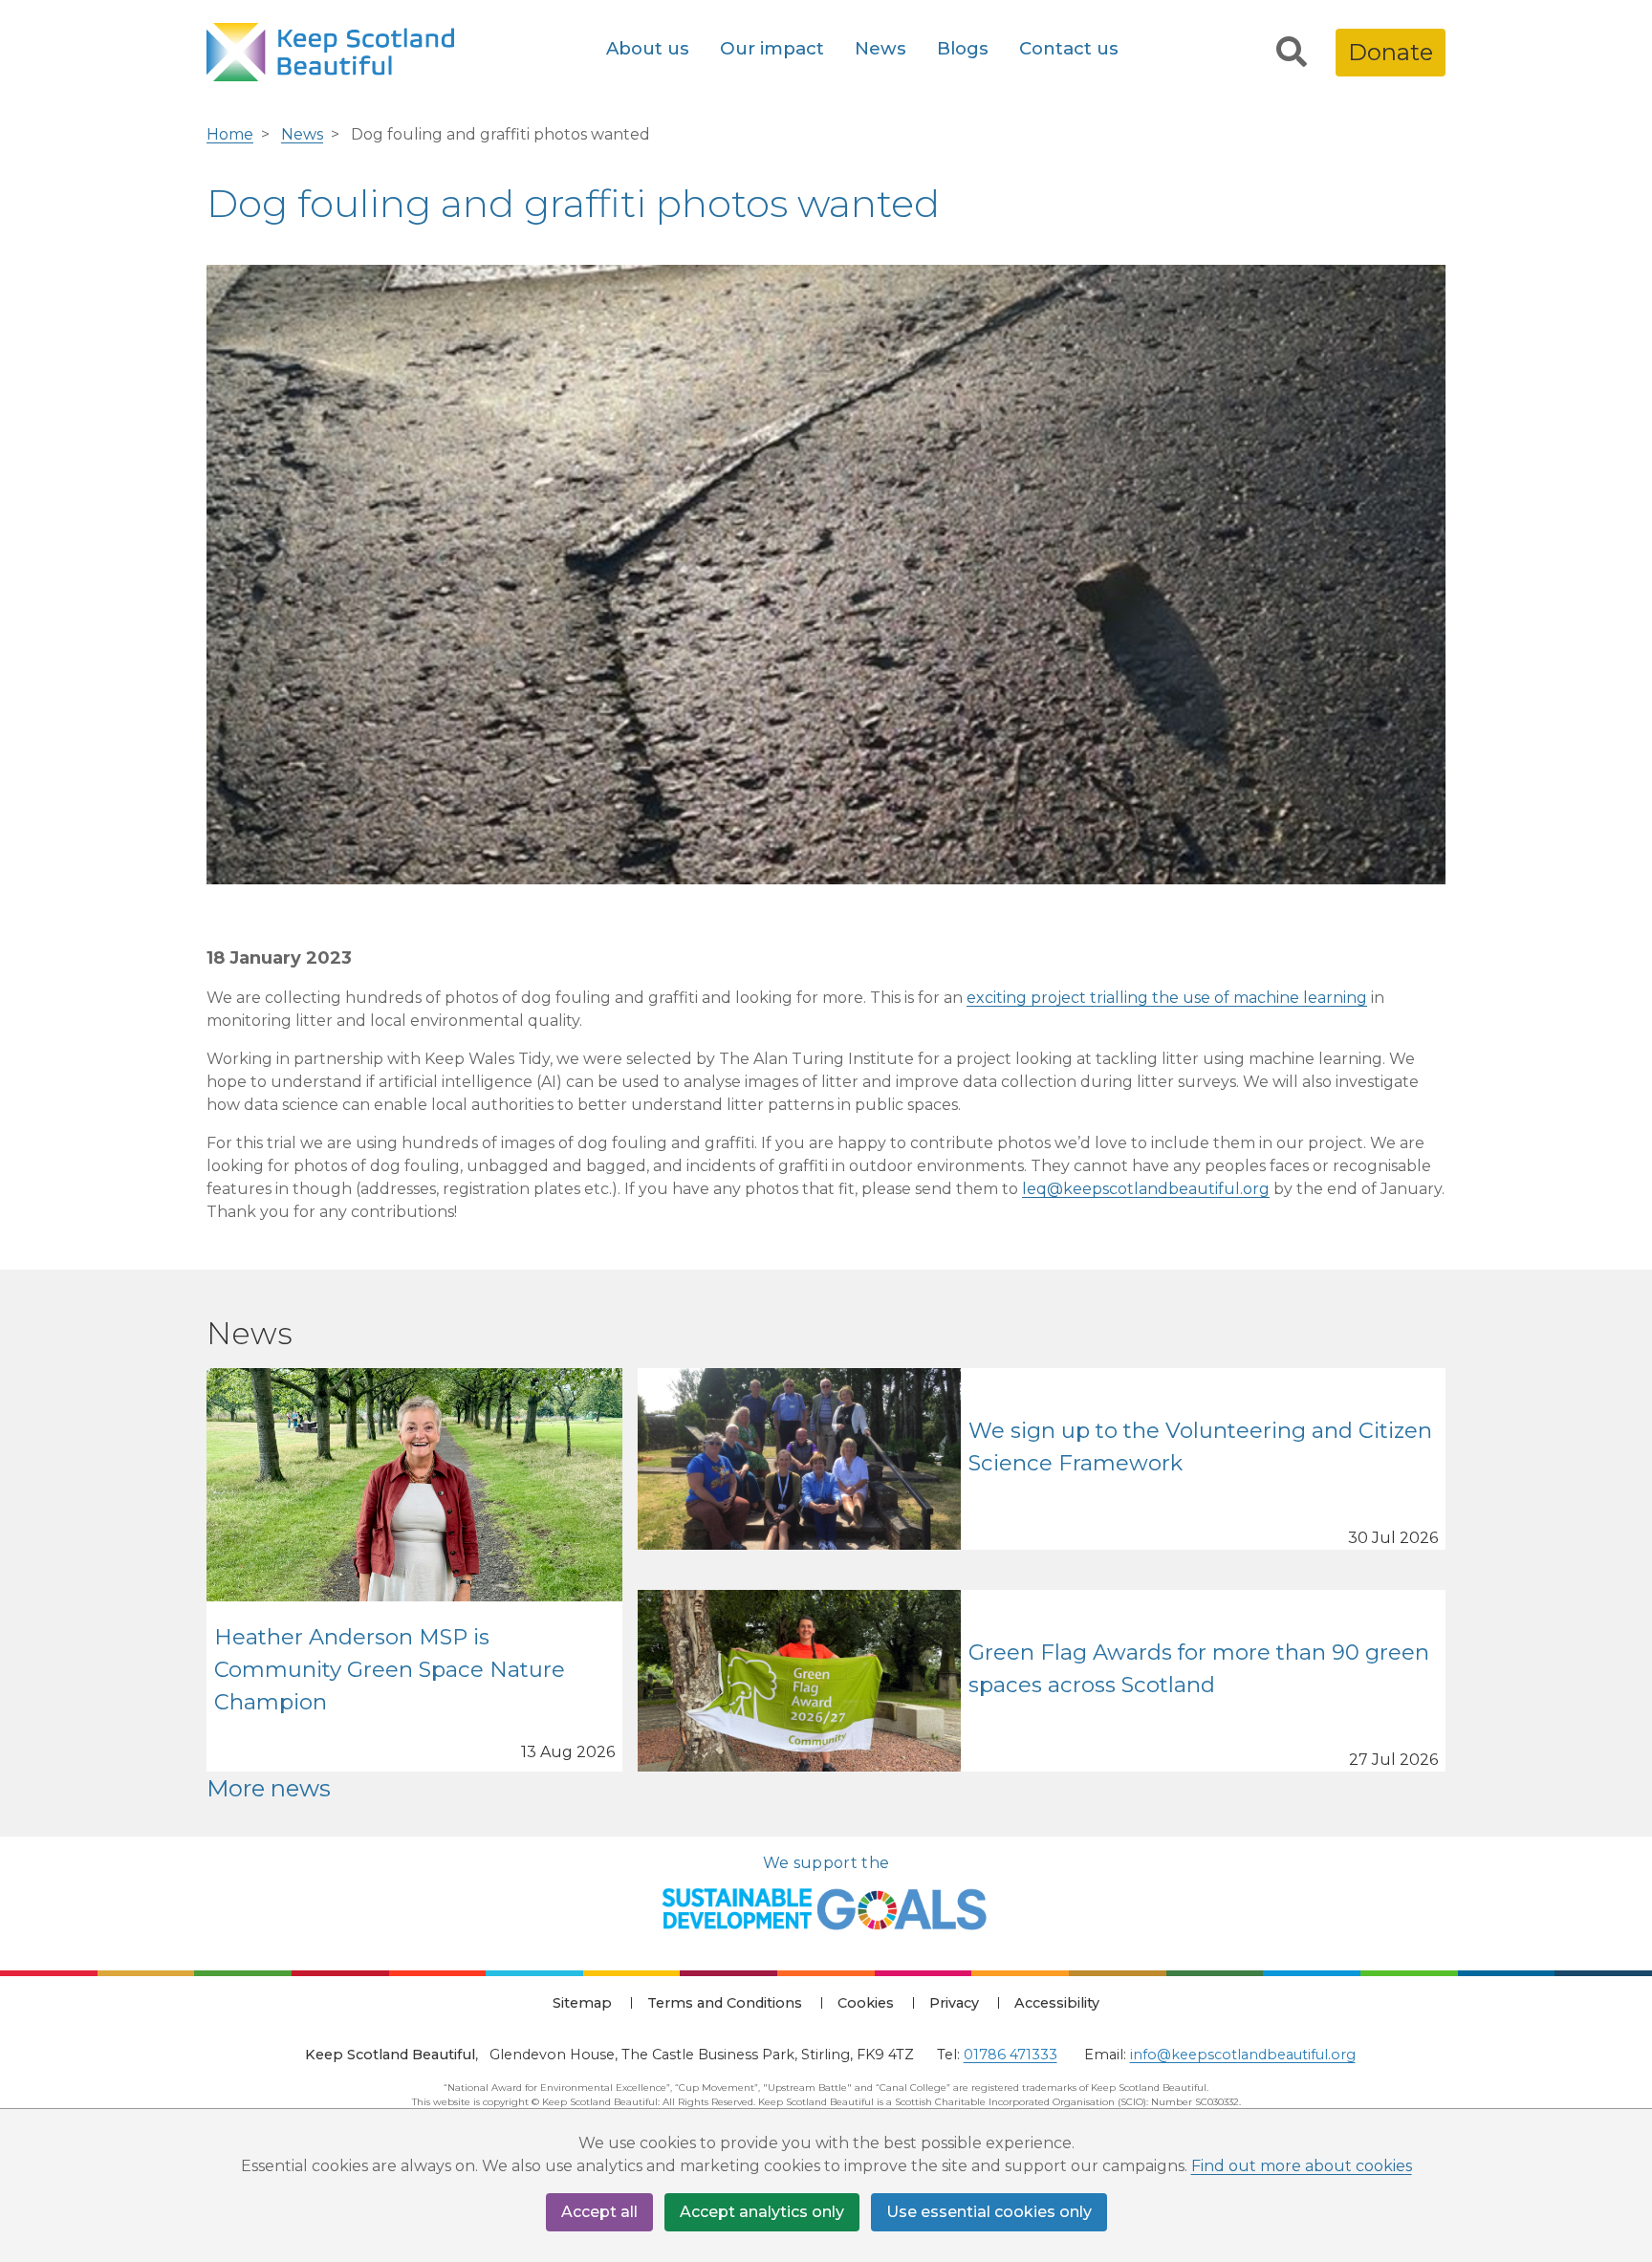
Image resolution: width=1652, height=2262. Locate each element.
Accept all (599, 2212)
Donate (1391, 52)
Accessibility (1057, 2003)
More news (269, 1788)
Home (230, 134)
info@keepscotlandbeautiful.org (1243, 2055)
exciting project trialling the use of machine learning (1167, 998)
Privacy (954, 2003)
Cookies (866, 2003)
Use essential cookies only (989, 2212)
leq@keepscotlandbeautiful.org (1146, 1189)
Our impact (772, 48)
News (880, 48)
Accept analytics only (762, 2212)
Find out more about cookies (1302, 2166)
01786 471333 (1011, 2055)
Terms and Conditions (725, 2003)
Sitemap (582, 2003)
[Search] (1292, 53)
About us (648, 48)
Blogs (963, 48)
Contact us (1069, 48)
